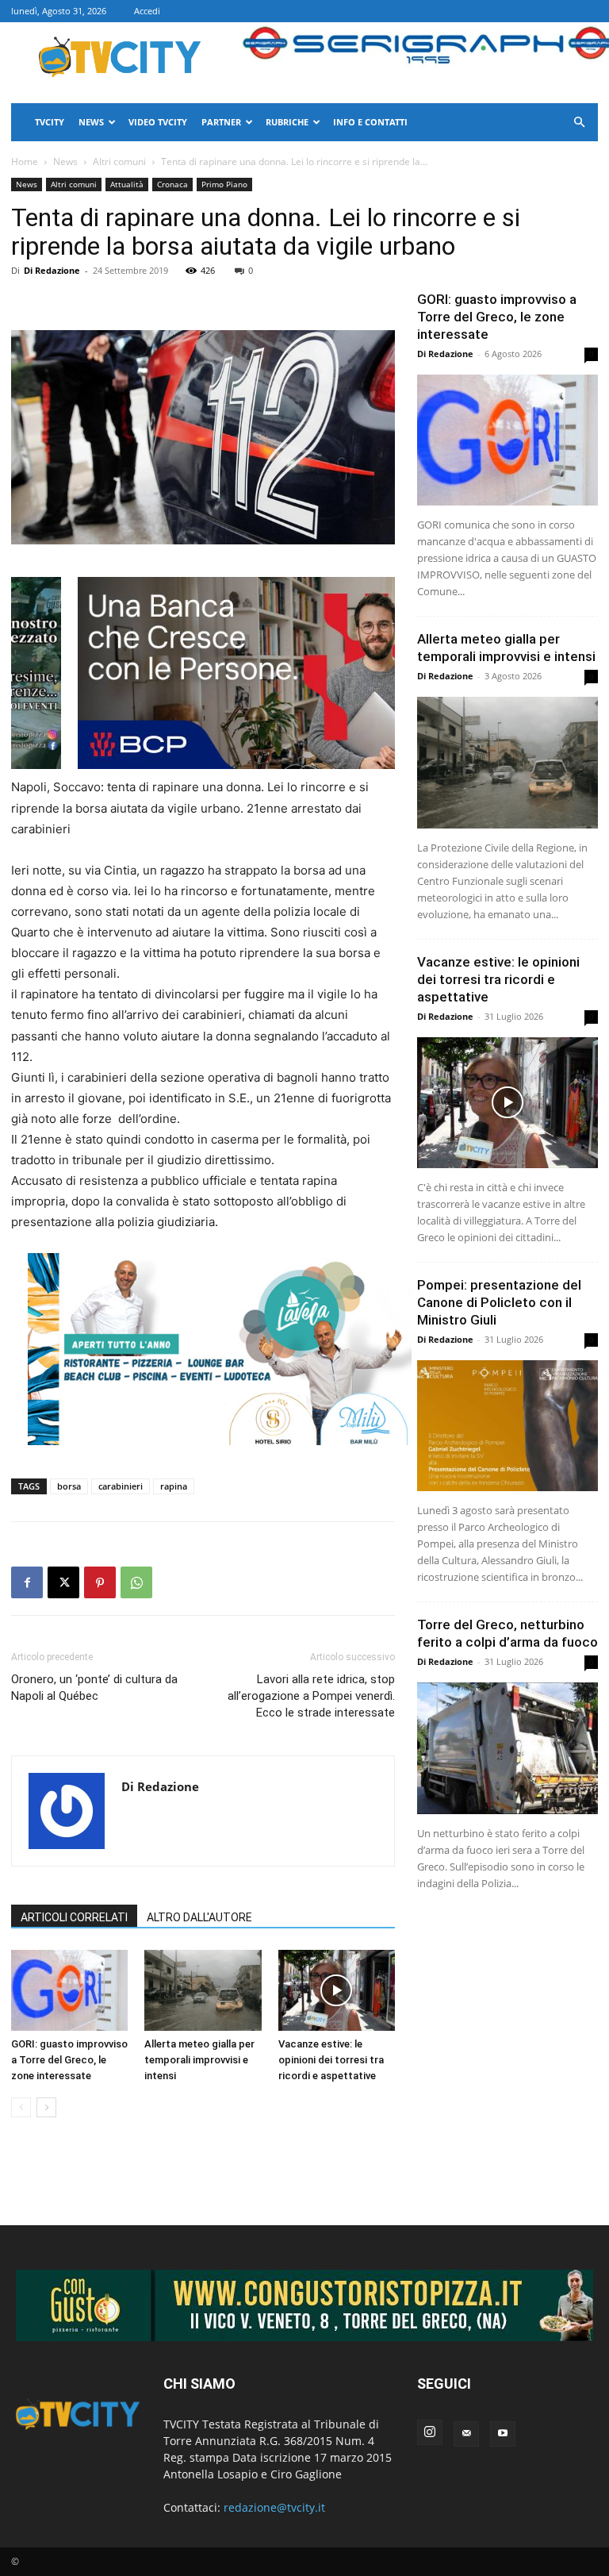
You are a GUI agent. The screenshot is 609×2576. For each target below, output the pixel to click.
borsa (69, 1486)
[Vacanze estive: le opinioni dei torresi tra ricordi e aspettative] (337, 1990)
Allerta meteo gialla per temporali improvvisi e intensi (199, 2060)
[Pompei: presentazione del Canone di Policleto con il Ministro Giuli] (507, 1426)
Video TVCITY (158, 122)
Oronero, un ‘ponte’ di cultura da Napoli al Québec (94, 1688)
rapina (174, 1486)
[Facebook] (27, 1582)
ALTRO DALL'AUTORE (199, 1917)
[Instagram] (430, 2432)
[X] (63, 1582)
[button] (579, 123)
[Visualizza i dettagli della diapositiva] (270, 673)
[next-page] (46, 2107)
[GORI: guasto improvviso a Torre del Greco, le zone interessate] (69, 1990)
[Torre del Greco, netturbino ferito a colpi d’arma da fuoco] (507, 1748)
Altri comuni (119, 161)
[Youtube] (503, 2434)
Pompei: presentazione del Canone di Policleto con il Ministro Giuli (499, 1302)
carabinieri (121, 1486)
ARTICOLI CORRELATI (74, 1917)
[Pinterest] (100, 1582)
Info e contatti (370, 122)
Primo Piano (224, 184)
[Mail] (466, 2434)
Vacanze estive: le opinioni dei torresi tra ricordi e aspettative (331, 2060)
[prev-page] (21, 2107)
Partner (221, 122)
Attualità (127, 184)
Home (25, 161)
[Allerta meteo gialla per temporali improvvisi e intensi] (203, 1990)
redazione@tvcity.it (274, 2507)
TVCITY (50, 122)
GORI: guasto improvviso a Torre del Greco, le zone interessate (69, 2060)
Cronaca (172, 184)
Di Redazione (52, 270)
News (91, 122)
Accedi (147, 11)
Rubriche (287, 122)
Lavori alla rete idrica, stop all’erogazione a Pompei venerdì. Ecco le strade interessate (311, 1696)
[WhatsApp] (136, 1582)
